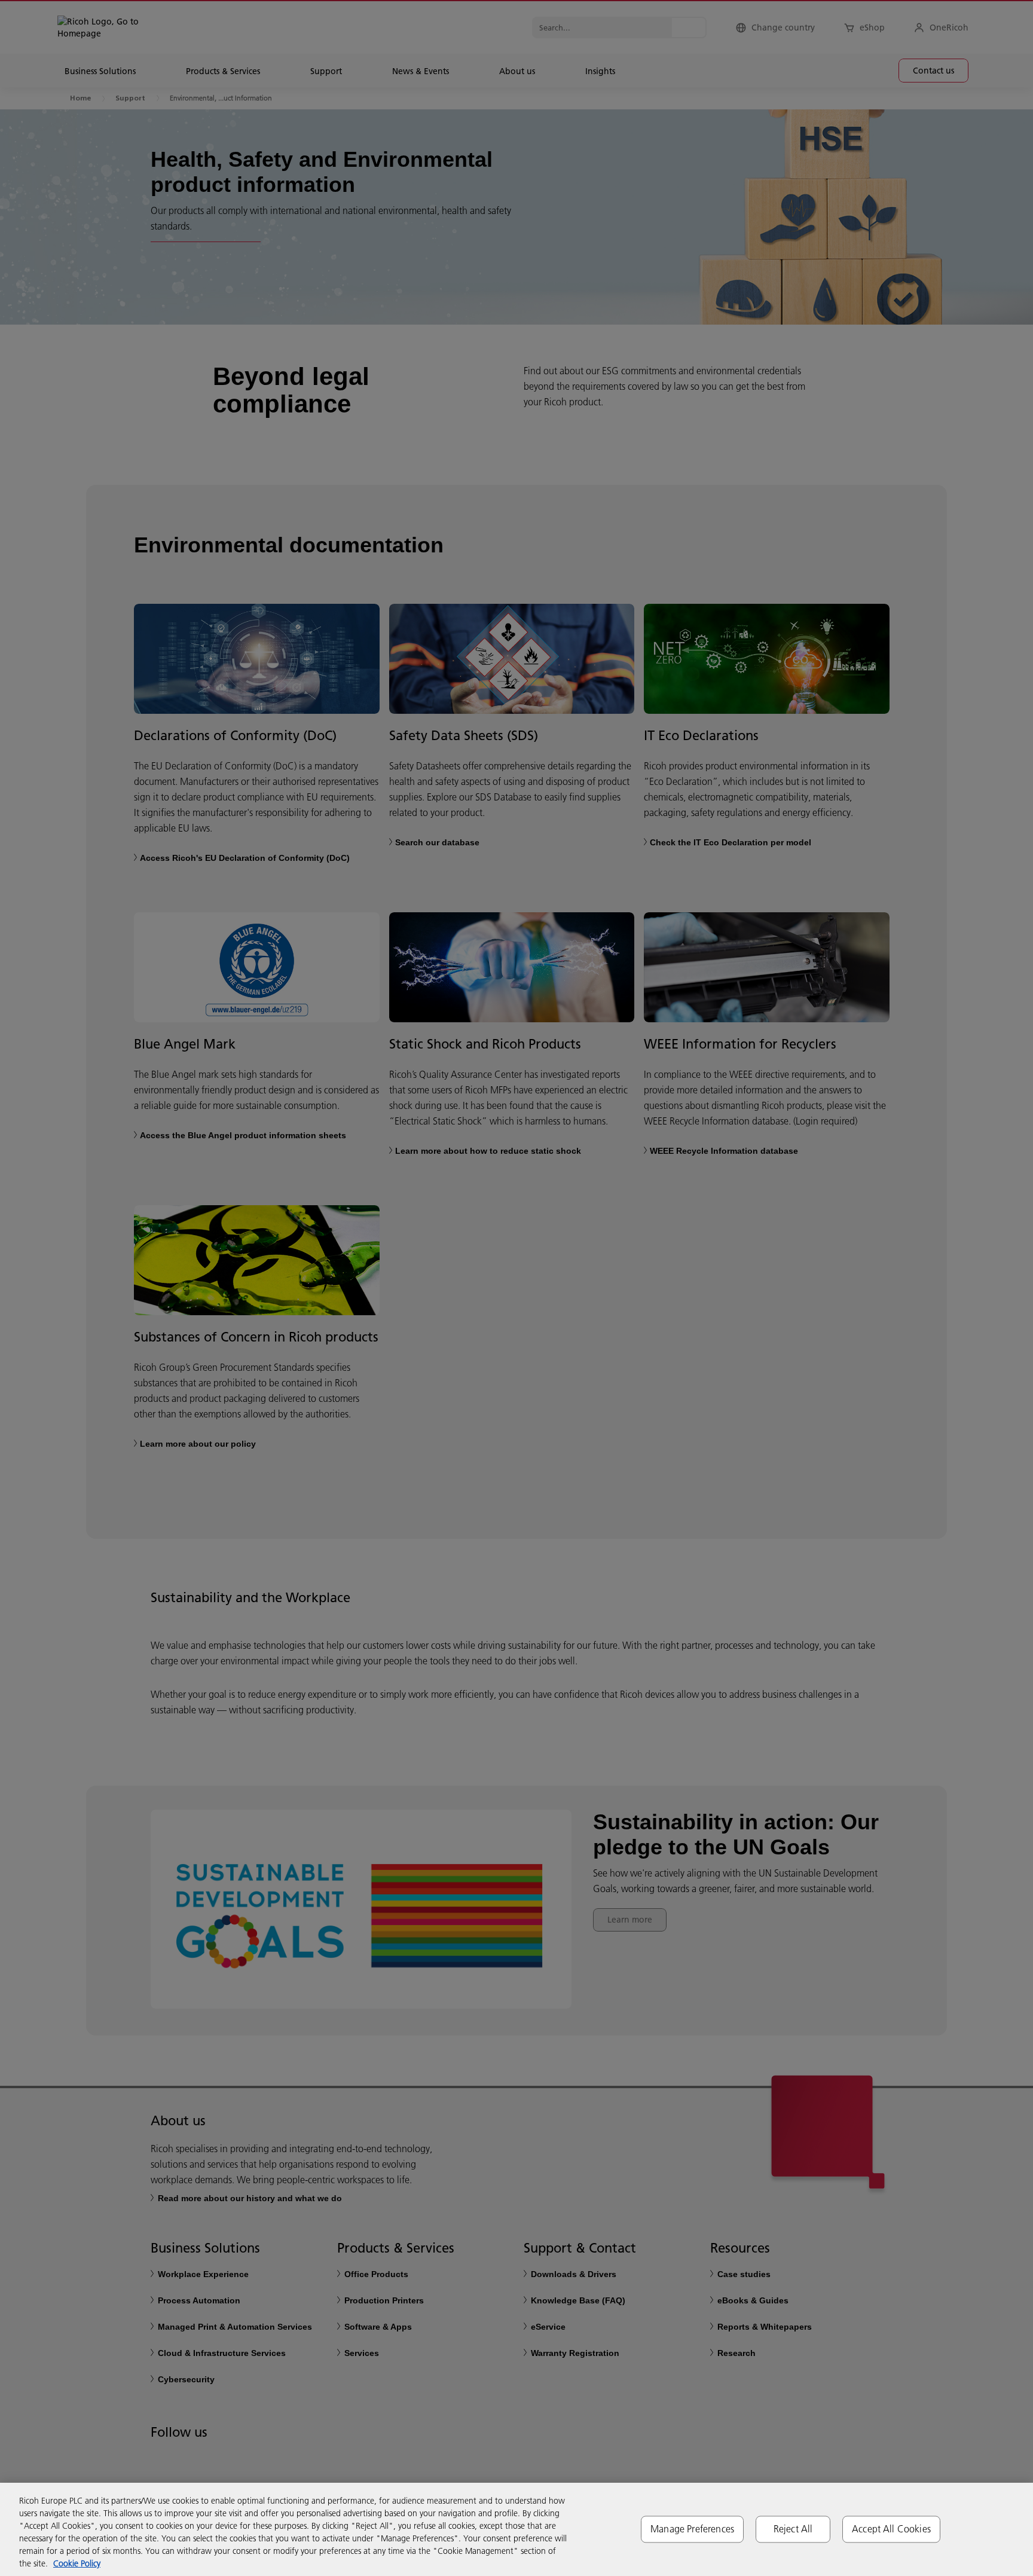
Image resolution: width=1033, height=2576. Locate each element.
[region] (516, 2529)
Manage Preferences (692, 2529)
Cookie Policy (77, 2563)
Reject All (793, 2529)
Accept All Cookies (891, 2529)
